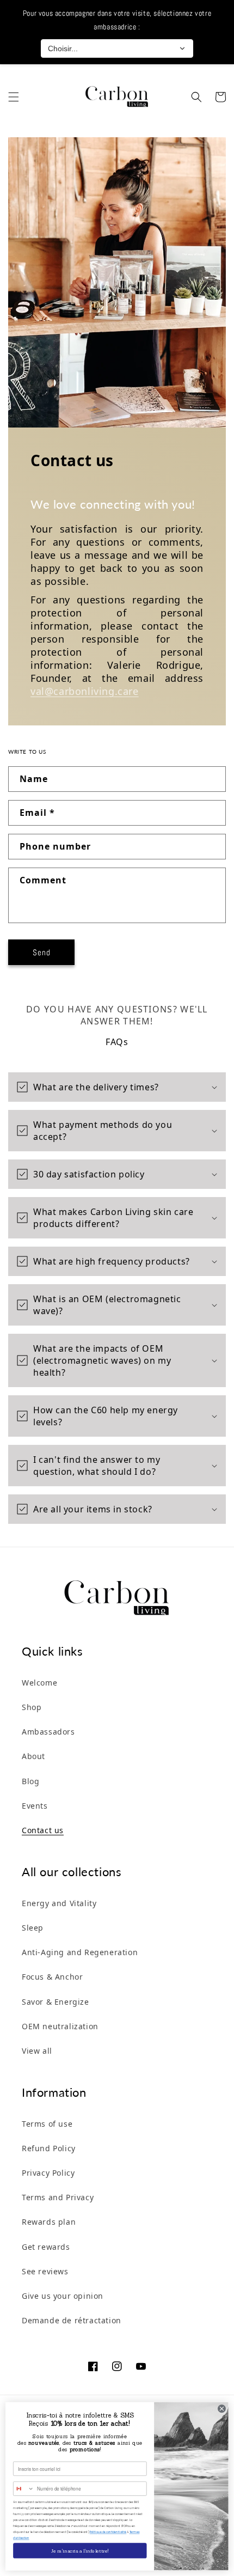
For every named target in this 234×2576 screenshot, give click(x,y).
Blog (30, 1781)
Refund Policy (49, 2148)
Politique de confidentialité (108, 2532)
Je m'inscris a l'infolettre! (80, 2550)
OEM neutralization (60, 2026)
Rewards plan (49, 2222)
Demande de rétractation (72, 2320)
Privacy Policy (48, 2173)
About (33, 1756)
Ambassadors (48, 1732)
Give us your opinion (63, 2296)
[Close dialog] (222, 2409)
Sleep (33, 1928)
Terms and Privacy (58, 2197)
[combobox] (24, 2489)
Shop (32, 1707)
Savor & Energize (56, 2002)
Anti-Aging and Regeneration (80, 1952)
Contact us (43, 1830)
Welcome (39, 1683)
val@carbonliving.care (85, 691)
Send (42, 952)
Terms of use (47, 2124)
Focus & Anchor (52, 1977)
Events (35, 1806)
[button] (14, 97)
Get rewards (46, 2247)
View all (37, 2051)
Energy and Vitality (59, 1903)
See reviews (45, 2271)
